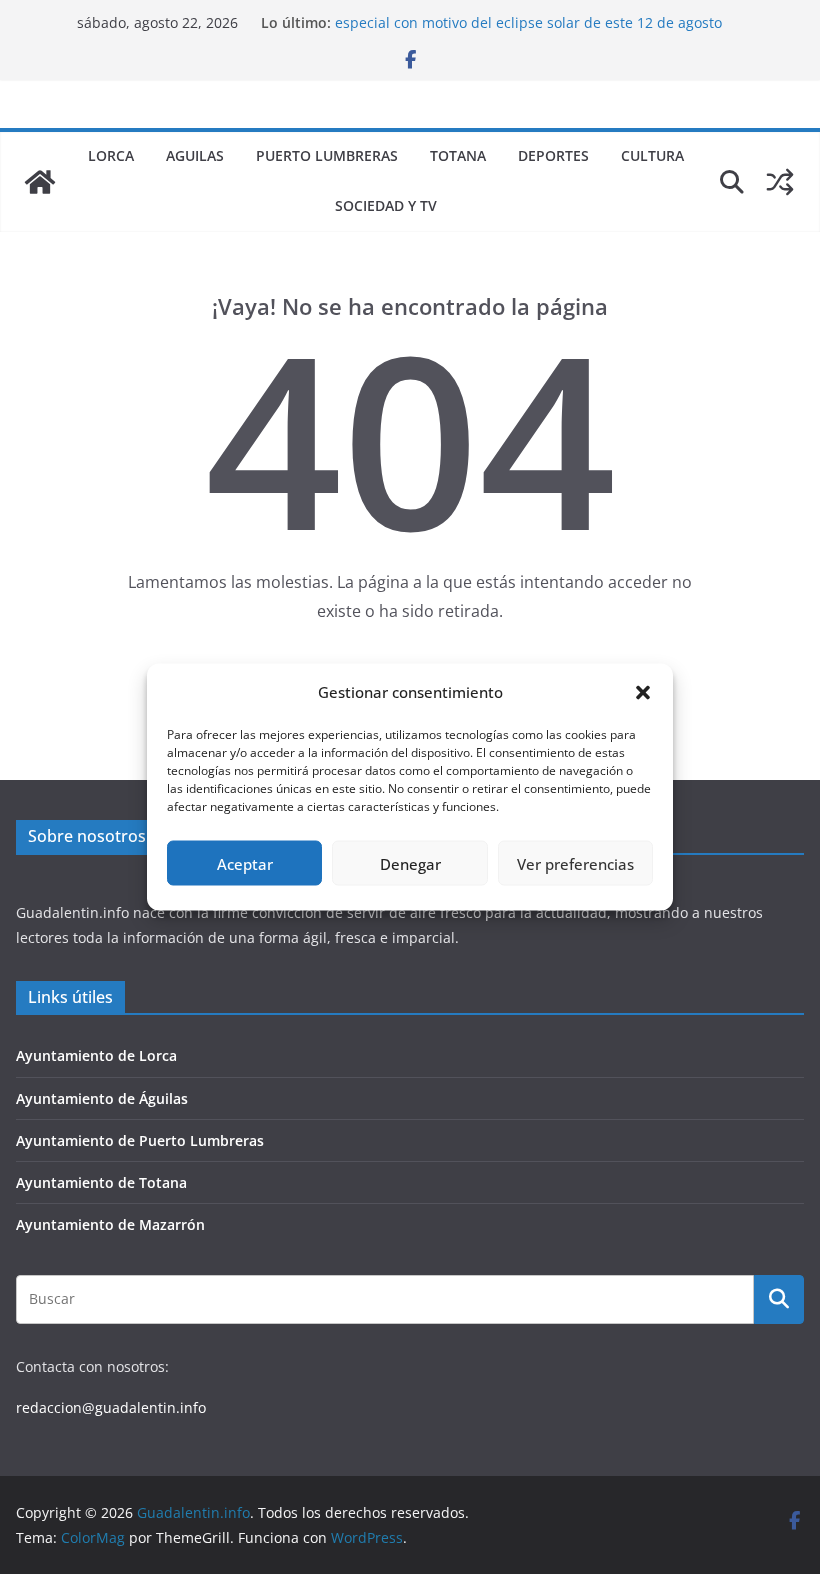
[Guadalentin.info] (40, 182)
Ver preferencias (575, 863)
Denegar (410, 863)
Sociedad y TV (386, 205)
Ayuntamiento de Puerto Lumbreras (140, 1140)
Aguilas (195, 155)
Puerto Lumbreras (327, 155)
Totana (458, 155)
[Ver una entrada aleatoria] (780, 182)
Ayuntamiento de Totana (101, 1182)
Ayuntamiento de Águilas (102, 1098)
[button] (643, 692)
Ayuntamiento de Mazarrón (110, 1224)
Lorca (111, 155)
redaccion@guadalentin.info (111, 1407)
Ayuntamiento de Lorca (96, 1055)
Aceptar (245, 863)
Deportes (553, 155)
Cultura (652, 155)
